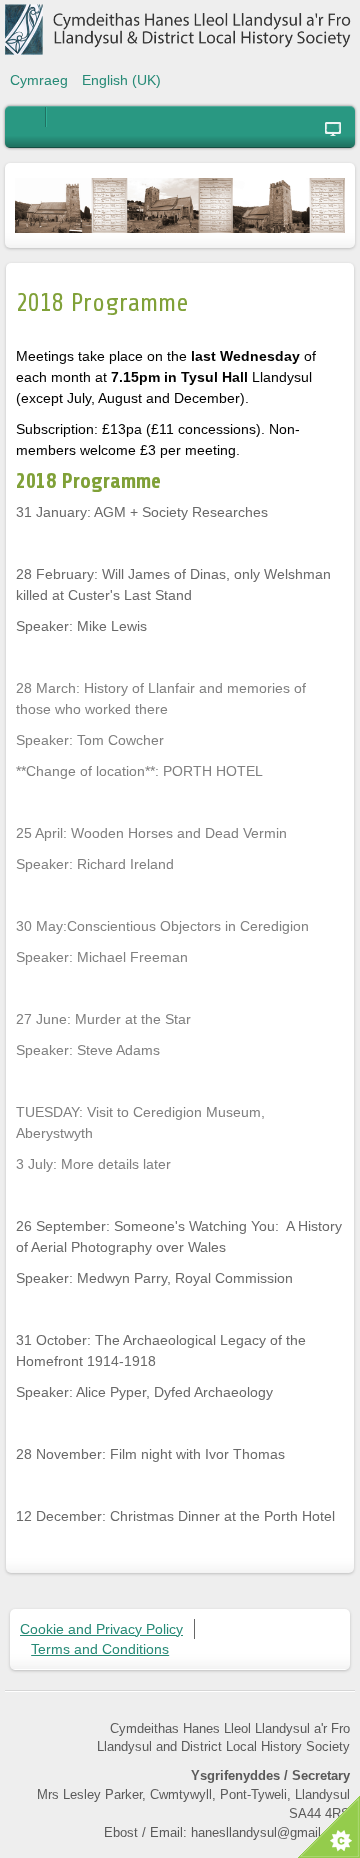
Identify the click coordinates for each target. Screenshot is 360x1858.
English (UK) (121, 80)
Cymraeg (41, 80)
